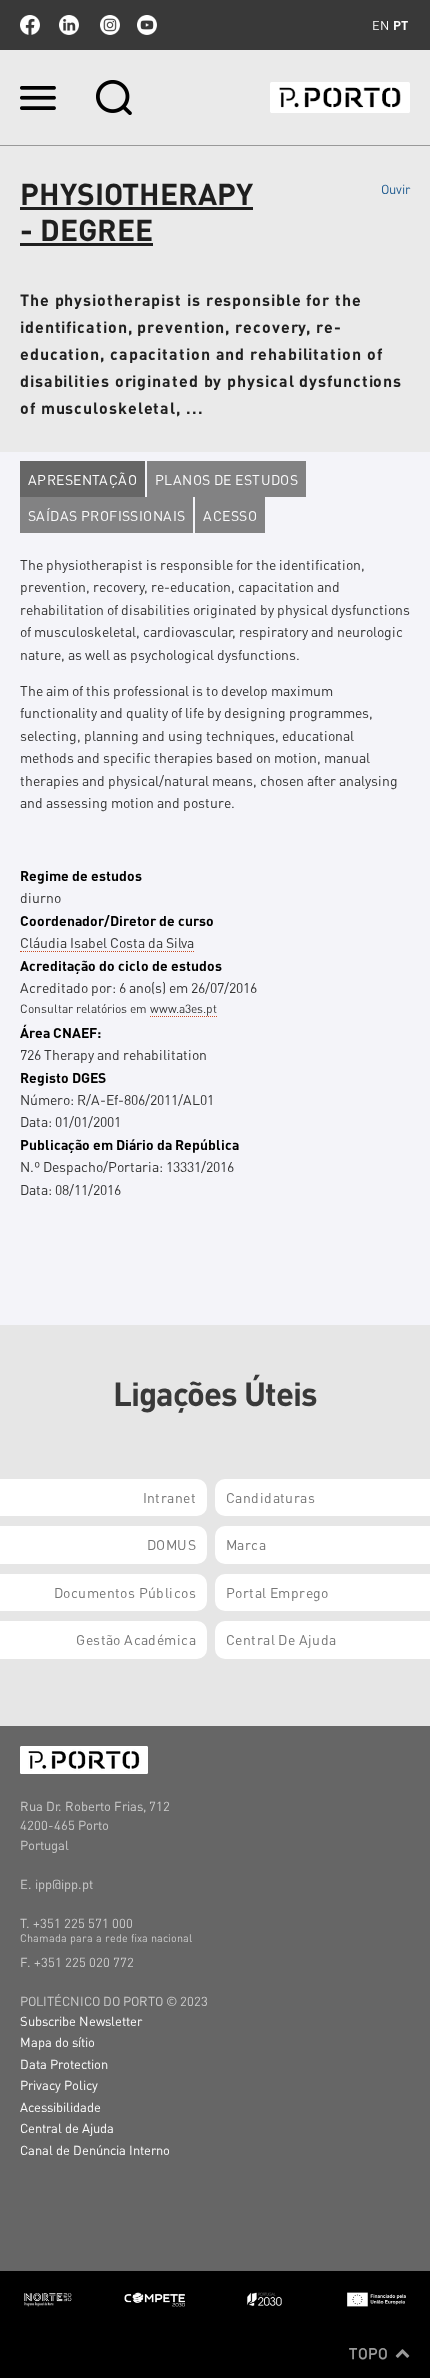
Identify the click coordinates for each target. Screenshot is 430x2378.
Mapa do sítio (57, 2041)
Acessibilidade (60, 2106)
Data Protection (64, 2063)
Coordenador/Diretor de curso (117, 920)
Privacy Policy (59, 2084)
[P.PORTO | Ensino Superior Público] (340, 97)
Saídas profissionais (106, 515)
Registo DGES (63, 1077)
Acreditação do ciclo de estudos (121, 965)
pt (400, 25)
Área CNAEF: (60, 1032)
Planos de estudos (226, 479)
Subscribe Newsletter (81, 2020)
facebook (30, 25)
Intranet (169, 1497)
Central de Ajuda (67, 2127)
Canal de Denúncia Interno (95, 2149)
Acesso (230, 515)
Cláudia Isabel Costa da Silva (107, 942)
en (380, 25)
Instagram (108, 25)
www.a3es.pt (183, 1008)
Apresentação (82, 479)
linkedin (69, 25)
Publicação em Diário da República (129, 1144)
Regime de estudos (81, 875)
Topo (370, 2353)
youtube (147, 25)
